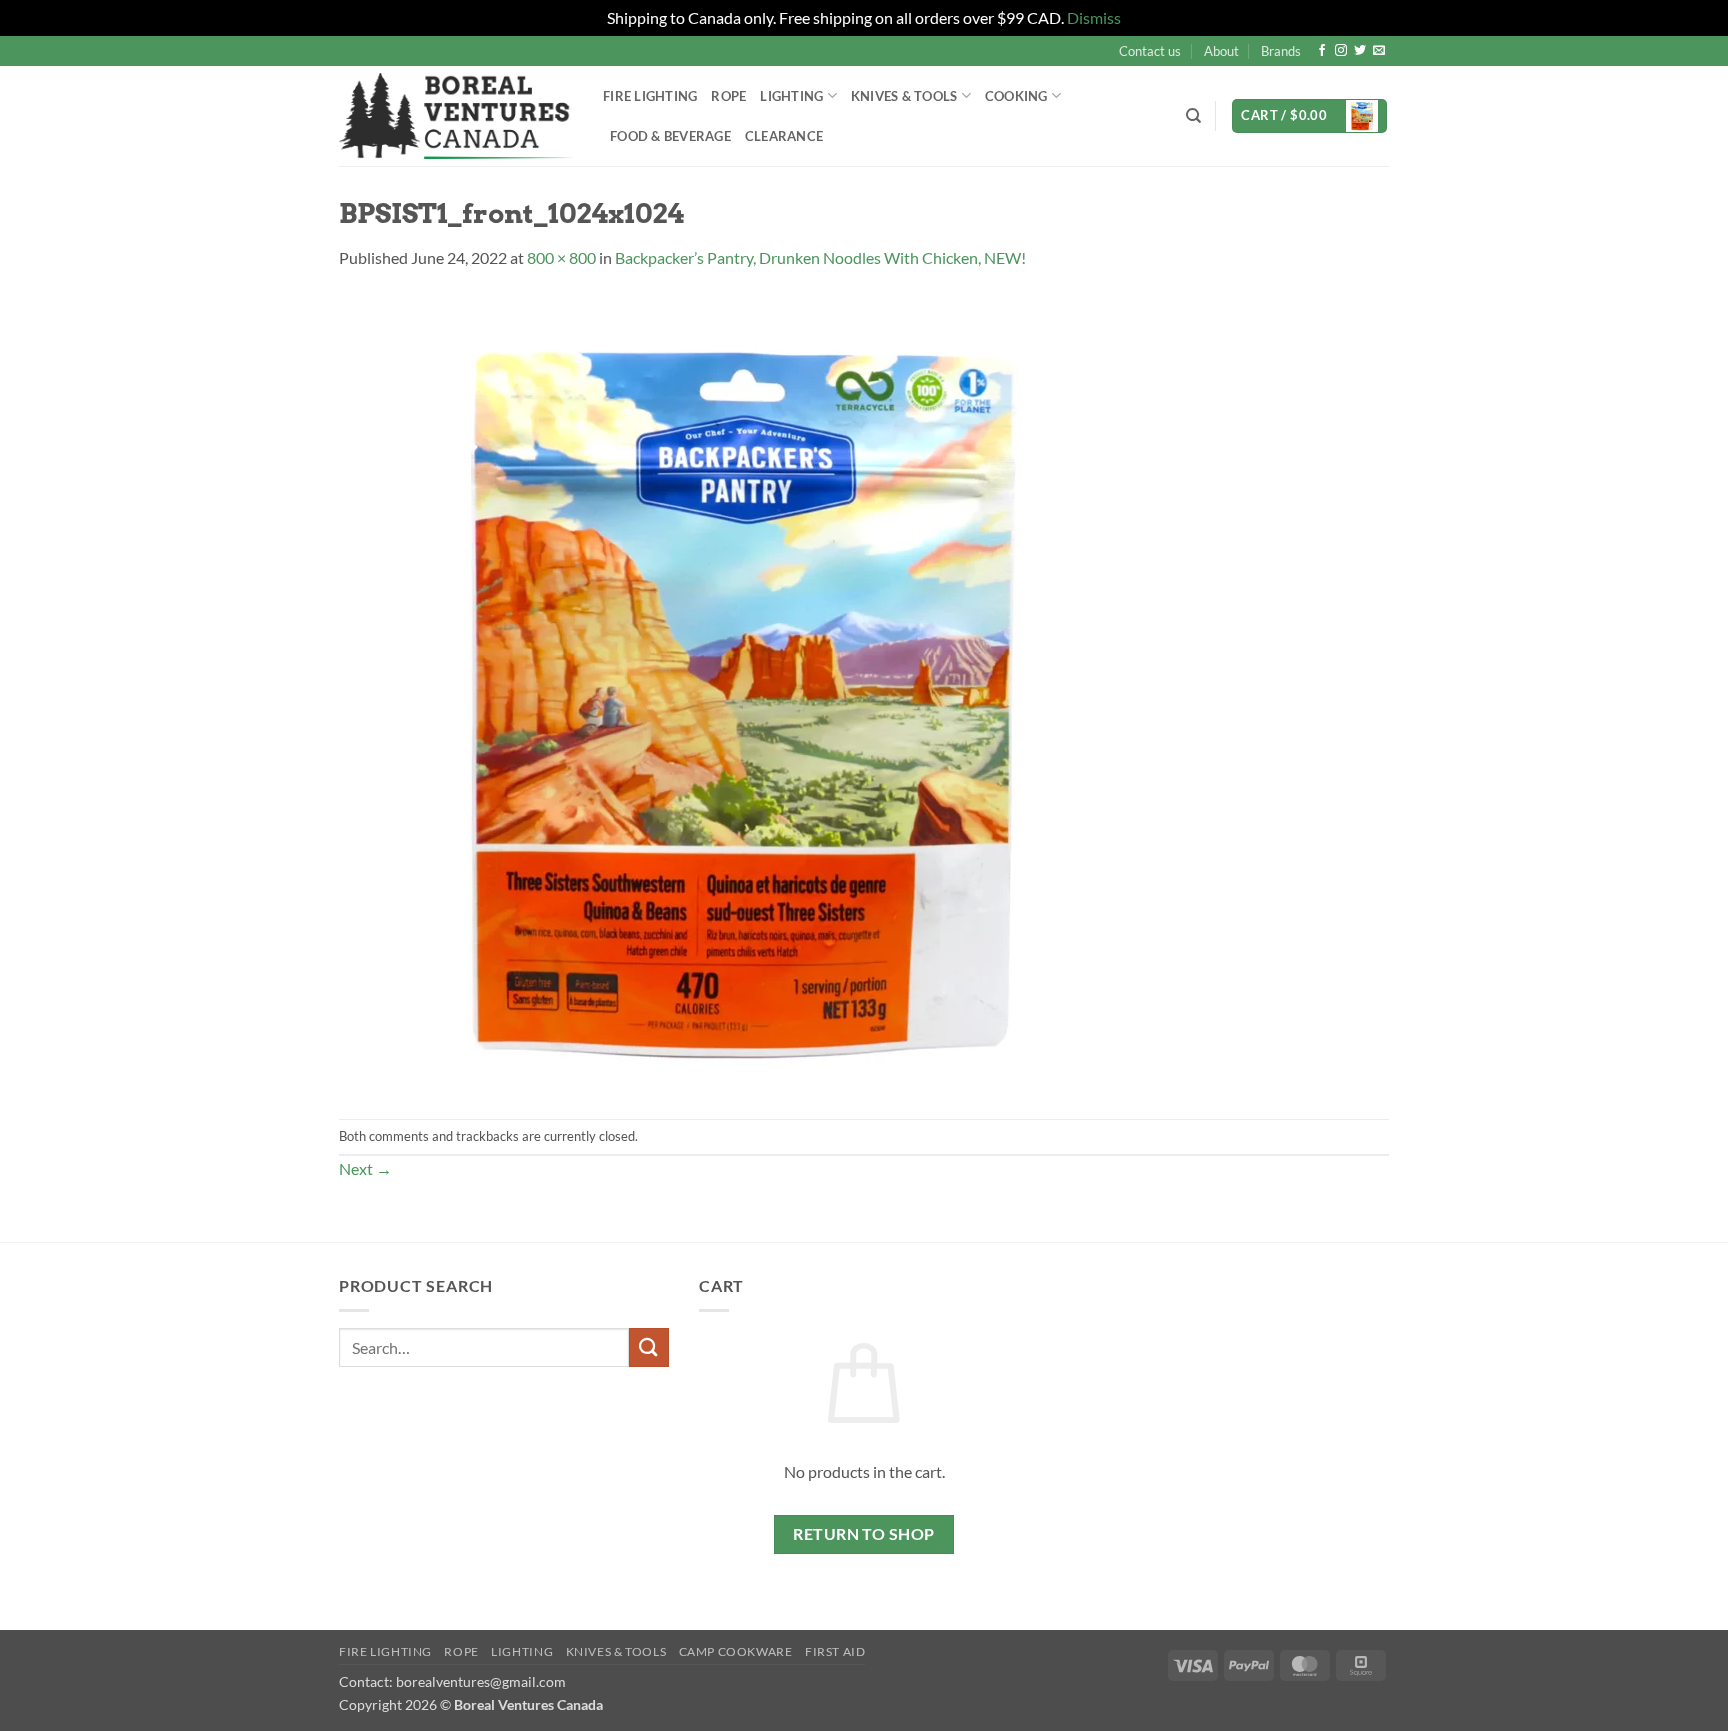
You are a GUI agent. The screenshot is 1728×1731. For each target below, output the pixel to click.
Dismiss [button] (1094, 17)
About (1221, 51)
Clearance (784, 136)
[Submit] (649, 1347)
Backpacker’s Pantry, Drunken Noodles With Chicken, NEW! (820, 257)
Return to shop (864, 1534)
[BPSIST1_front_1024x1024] (739, 692)
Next (365, 1168)
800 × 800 (561, 257)
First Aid (835, 1651)
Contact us (1150, 51)
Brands (1281, 51)
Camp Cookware (736, 1651)
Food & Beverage (670, 136)
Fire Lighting (650, 96)
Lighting (791, 96)
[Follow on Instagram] (1341, 51)
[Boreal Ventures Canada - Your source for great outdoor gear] (456, 116)
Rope (728, 96)
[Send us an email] (1379, 51)
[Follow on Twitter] (1360, 51)
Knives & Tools (616, 1651)
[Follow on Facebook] (1322, 51)
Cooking (1016, 96)
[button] (1309, 116)
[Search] (1193, 116)
